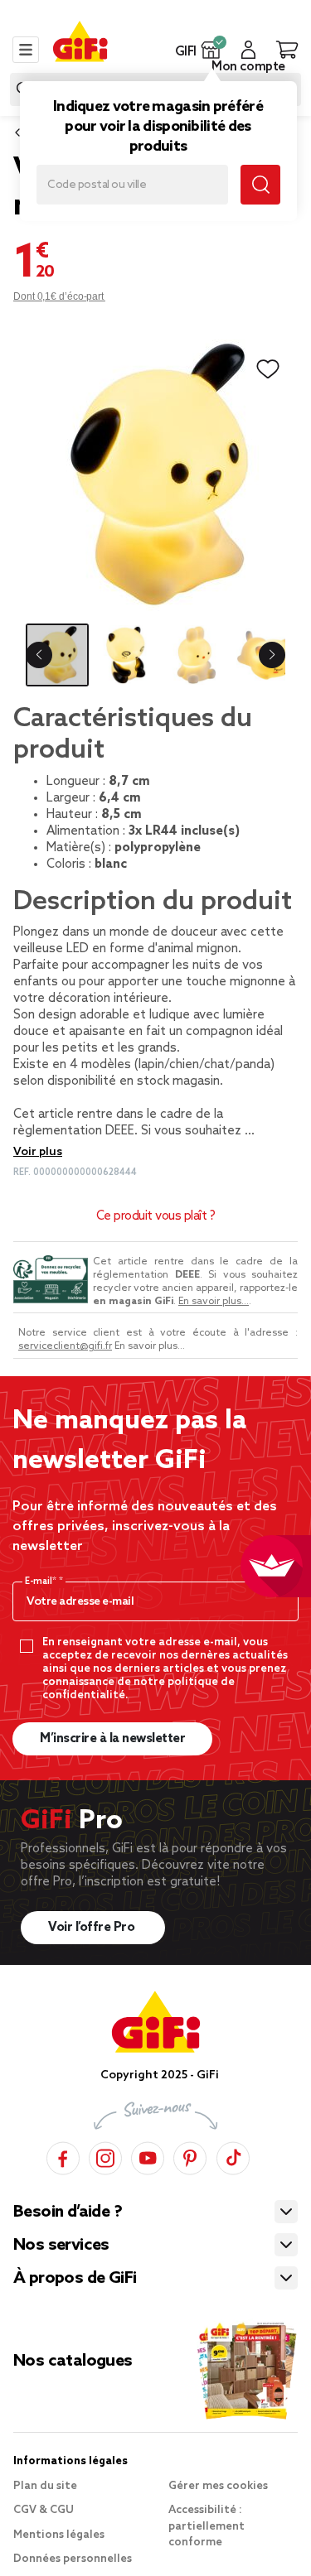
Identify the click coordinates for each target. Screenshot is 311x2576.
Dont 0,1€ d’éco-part (59, 296)
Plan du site (45, 2486)
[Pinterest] (190, 2156)
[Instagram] (105, 2156)
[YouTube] (148, 2156)
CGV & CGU (44, 2510)
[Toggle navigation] (26, 50)
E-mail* (42, 1582)
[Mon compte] (248, 50)
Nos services (61, 2246)
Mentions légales (59, 2535)
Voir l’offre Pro (93, 1928)
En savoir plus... (214, 1302)
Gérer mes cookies (218, 2486)
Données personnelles (73, 2559)
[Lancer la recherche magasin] (260, 185)
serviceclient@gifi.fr (65, 1346)
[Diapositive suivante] (272, 655)
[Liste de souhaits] (268, 369)
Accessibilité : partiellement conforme (207, 2526)
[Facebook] (63, 2156)
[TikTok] (233, 2156)
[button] (211, 50)
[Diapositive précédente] (39, 655)
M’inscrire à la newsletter (112, 1739)
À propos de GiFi (75, 2279)
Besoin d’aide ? (68, 2212)
